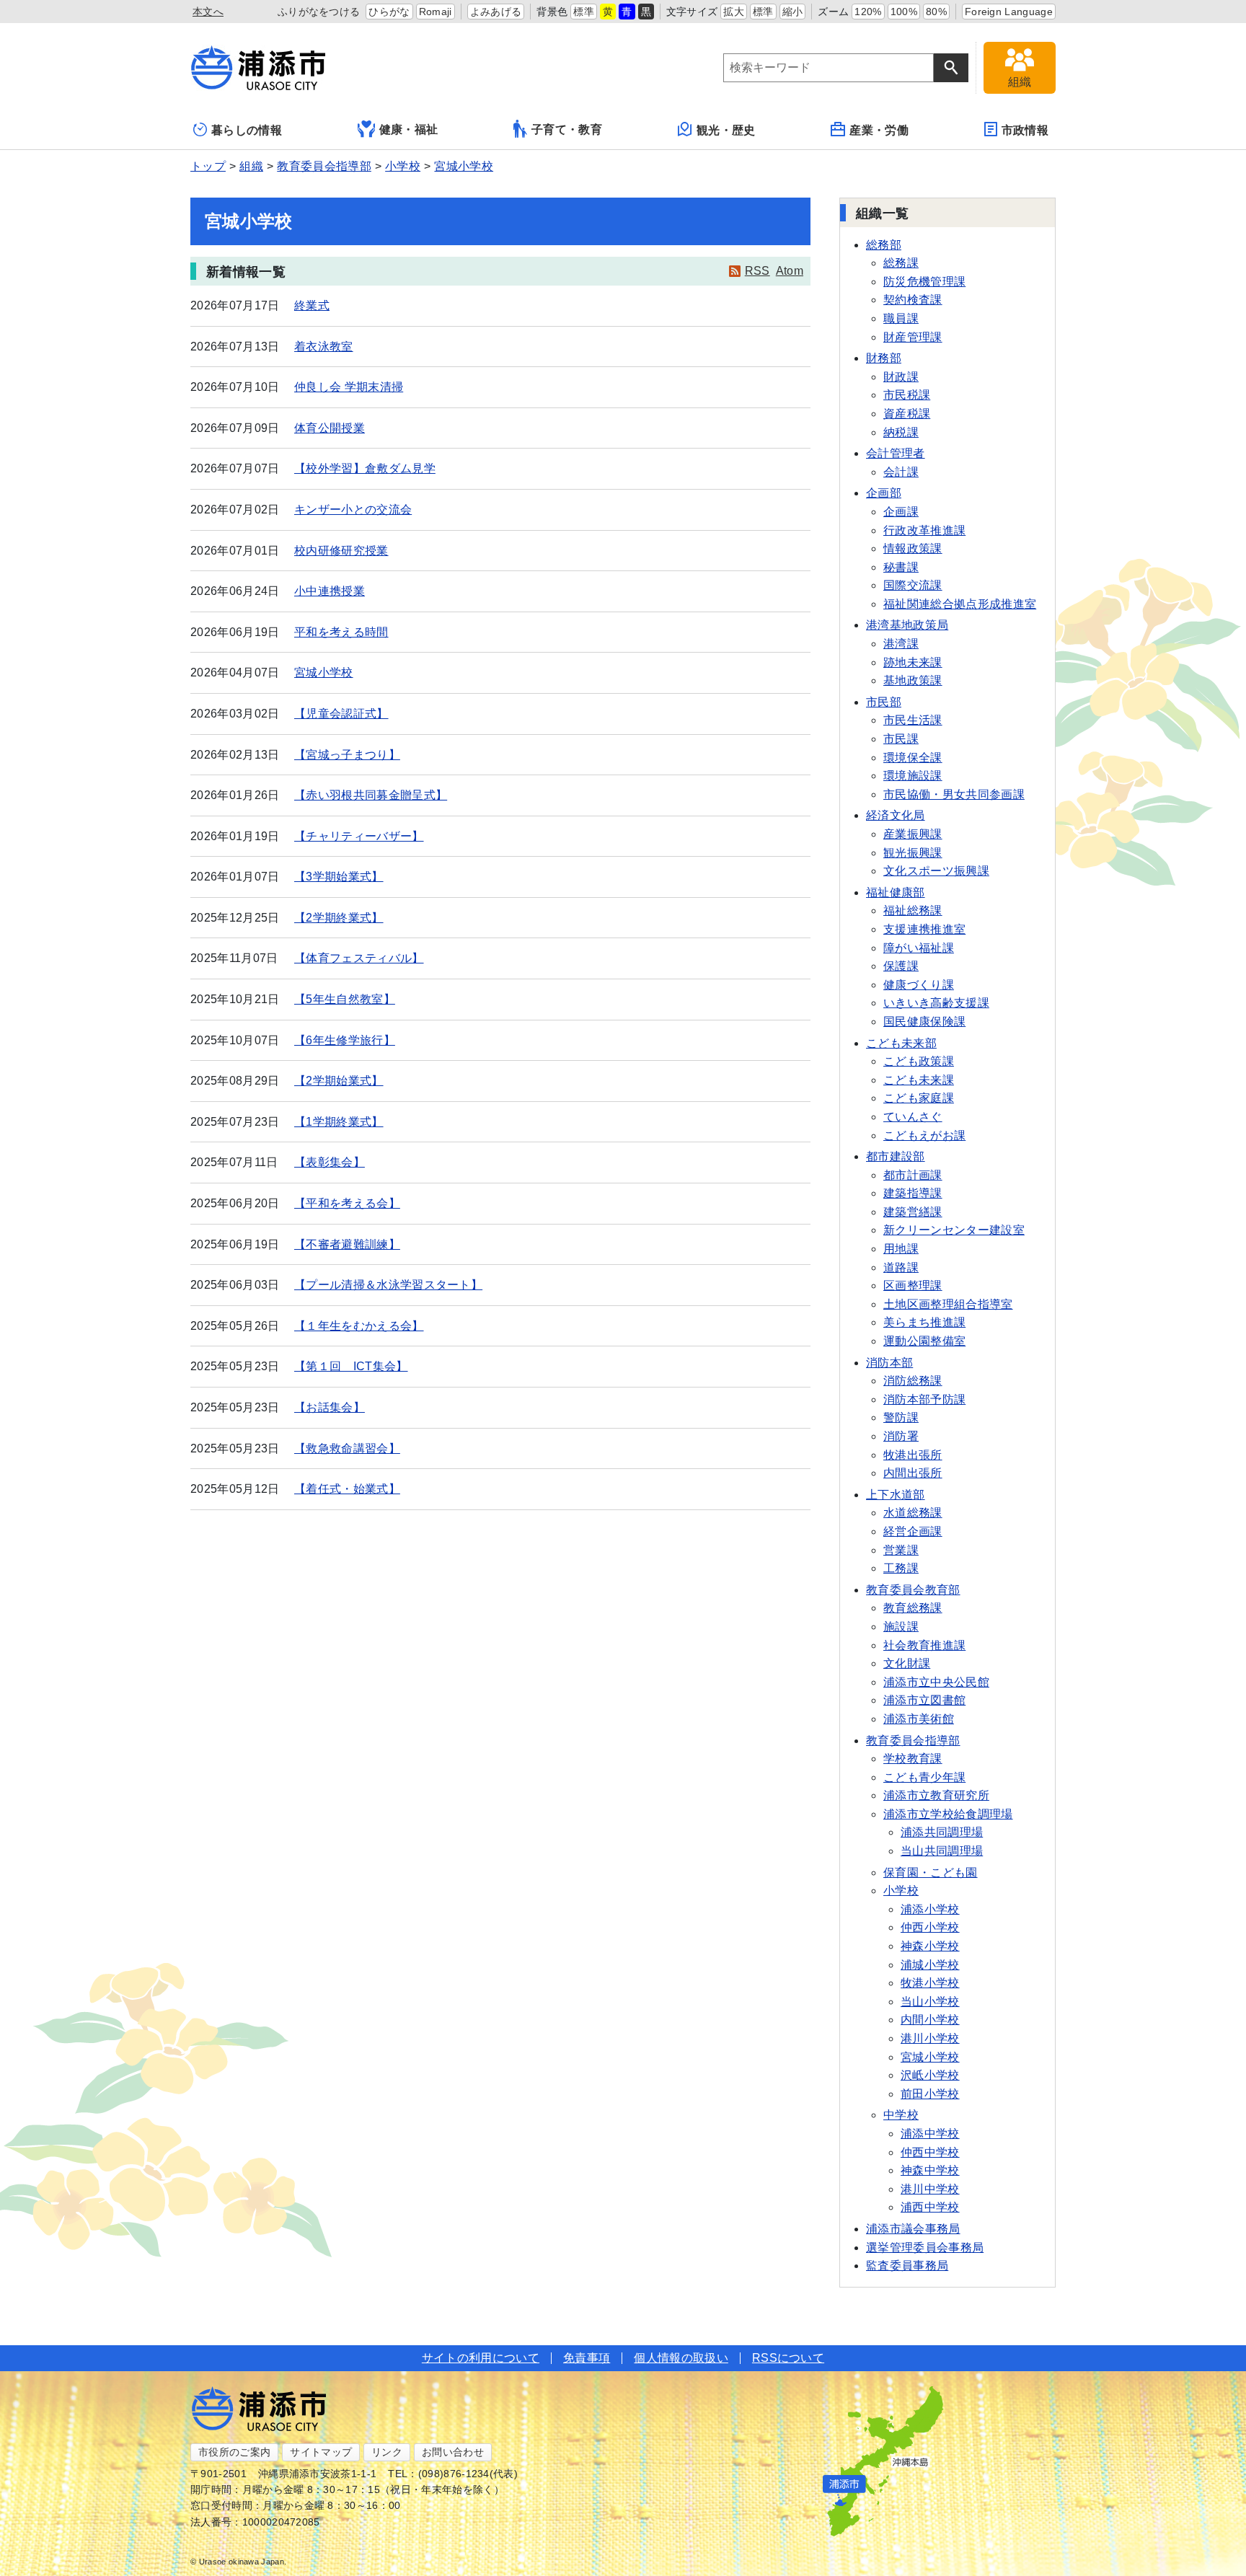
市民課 (901, 739)
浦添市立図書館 (924, 1700)
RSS (757, 271)
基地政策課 (913, 680)
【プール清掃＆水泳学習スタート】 (388, 1285)
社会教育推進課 (924, 1645)
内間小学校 (930, 2020)
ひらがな (389, 12)
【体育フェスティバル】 (359, 958)
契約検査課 (913, 300)
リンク (387, 2452)
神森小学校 (930, 1946)
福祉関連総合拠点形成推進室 (960, 604)
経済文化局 (896, 815)
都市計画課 (913, 1175)
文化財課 (907, 1663)
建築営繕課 (913, 1212)
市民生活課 (913, 720)
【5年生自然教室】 (345, 999)
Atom (790, 271)
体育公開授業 (330, 428)
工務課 (901, 1568)
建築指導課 (913, 1193)
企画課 (901, 512)
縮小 (793, 12)
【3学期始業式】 (339, 877)
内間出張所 (913, 1473)
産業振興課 (913, 834)
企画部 (884, 493)
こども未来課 (919, 1080)
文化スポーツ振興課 (936, 871)
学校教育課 (913, 1759)
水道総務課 (913, 1513)
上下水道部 (896, 1495)
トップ (208, 166)
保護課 (901, 966)
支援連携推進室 (924, 929)
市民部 (884, 702)
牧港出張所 (913, 1455)
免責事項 (587, 2358)
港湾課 (901, 644)
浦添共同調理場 (942, 1832)
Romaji (436, 12)
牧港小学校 (930, 1983)
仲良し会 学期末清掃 (349, 387)
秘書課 (901, 567)
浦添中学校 (930, 2134)
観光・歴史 (726, 130)
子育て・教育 (567, 129)
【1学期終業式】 (339, 1122)
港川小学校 (930, 2038)
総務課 (901, 263)
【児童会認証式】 (341, 714)
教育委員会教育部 (913, 1590)
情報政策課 (913, 548)
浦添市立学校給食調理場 (948, 1814)
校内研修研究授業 (341, 551)
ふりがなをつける (319, 12)
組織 (251, 166)
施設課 (901, 1627)
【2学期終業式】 (339, 918)
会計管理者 (896, 453)
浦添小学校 (930, 1909)
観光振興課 (913, 853)
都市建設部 (896, 1156)
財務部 (884, 358)
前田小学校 (930, 2094)
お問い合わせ (453, 2452)
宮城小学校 (464, 166)
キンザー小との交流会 (353, 510)
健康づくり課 (919, 985)
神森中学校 (930, 2170)
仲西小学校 (930, 1927)
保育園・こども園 (931, 1873)
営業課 (901, 1550)
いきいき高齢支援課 (936, 1003)
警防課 (901, 1417)
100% (904, 12)
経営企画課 (913, 1531)
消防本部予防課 (924, 1399)
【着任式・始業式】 (347, 1489)
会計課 (901, 472)
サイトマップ (321, 2452)
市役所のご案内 (234, 2452)
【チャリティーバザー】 (359, 836)
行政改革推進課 (924, 530)
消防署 (901, 1436)
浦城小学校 (930, 1965)
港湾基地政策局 (907, 625)
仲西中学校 (930, 2152)
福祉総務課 (913, 910)
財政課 (901, 377)
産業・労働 (879, 130)
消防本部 (889, 1363)
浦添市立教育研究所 (936, 1795)
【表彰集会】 (330, 1162)
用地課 (901, 1249)
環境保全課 (913, 758)
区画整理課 (913, 1285)
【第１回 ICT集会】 (351, 1366)
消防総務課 (913, 1381)
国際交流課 (913, 585)
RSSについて (788, 2358)
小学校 (403, 166)
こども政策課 (919, 1061)
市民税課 (907, 395)
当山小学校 (930, 2002)
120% (868, 12)
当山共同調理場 (942, 1851)
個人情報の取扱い (681, 2358)
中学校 (901, 2115)
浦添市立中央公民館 (936, 1682)
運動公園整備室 (924, 1341)
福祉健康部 (896, 892)
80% (936, 12)
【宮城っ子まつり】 (347, 755)
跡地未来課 (913, 662)
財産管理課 (913, 337)
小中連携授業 (330, 591)
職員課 (901, 318)
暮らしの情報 (247, 130)
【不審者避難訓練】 (347, 1244)
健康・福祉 (409, 129)
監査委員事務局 (907, 2266)
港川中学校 (930, 2189)
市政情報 (1025, 130)
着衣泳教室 (324, 347)
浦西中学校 (930, 2207)
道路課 (901, 1267)
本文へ (208, 12)
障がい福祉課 (919, 948)
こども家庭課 (919, 1098)
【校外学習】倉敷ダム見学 (365, 468)
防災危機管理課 (924, 282)
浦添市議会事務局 (913, 2229)
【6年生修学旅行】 (345, 1040)
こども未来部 (901, 1043)
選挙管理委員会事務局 (925, 2248)
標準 (584, 12)
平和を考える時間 (341, 632)
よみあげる (496, 12)
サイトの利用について (481, 2358)
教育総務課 (913, 1608)
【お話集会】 (330, 1407)
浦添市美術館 (919, 1719)
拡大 (734, 12)
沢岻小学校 (930, 2075)
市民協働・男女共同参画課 (954, 794)
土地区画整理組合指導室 (948, 1304)
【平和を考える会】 (347, 1203)
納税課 (901, 432)
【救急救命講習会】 (347, 1448)
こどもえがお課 (924, 1135)
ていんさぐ (913, 1117)
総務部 (884, 245)
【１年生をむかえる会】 (359, 1326)
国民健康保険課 (924, 1022)
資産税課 (907, 414)
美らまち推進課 (924, 1322)
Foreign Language (1009, 12)
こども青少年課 (924, 1777)
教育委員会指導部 (324, 166)
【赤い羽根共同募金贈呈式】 (371, 795)
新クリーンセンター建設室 (954, 1230)
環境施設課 (913, 776)
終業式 (312, 305)
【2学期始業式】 (339, 1081)
